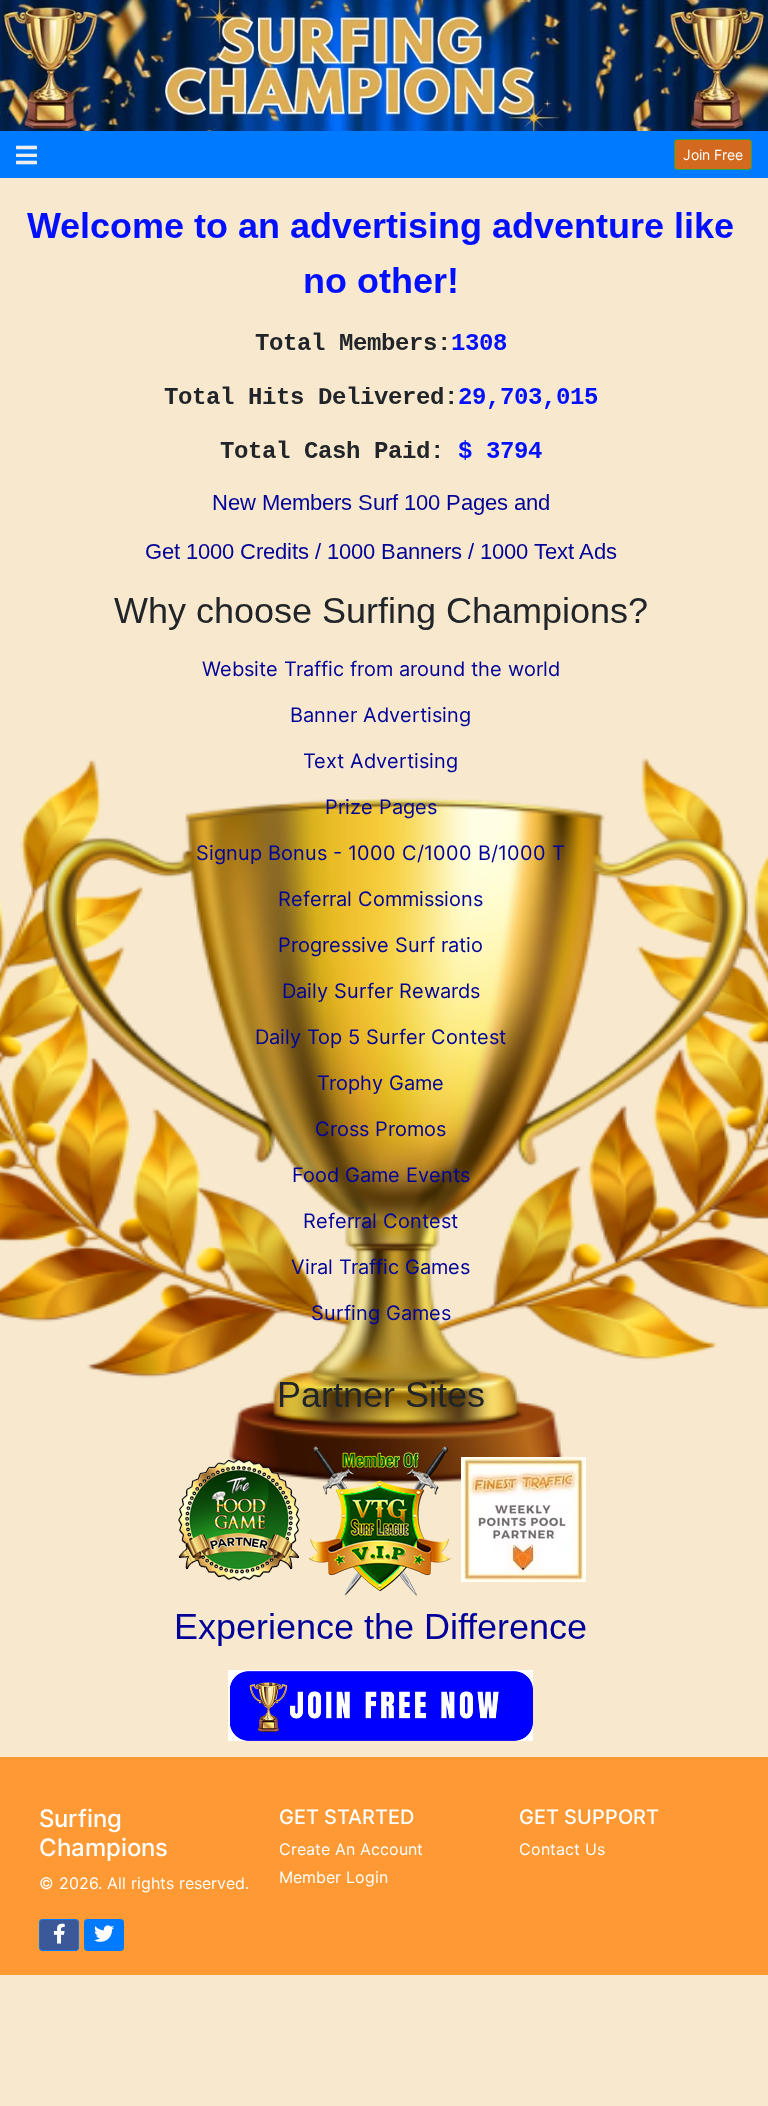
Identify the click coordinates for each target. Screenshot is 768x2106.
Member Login (333, 1877)
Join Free (713, 154)
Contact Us (562, 1849)
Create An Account (351, 1849)
